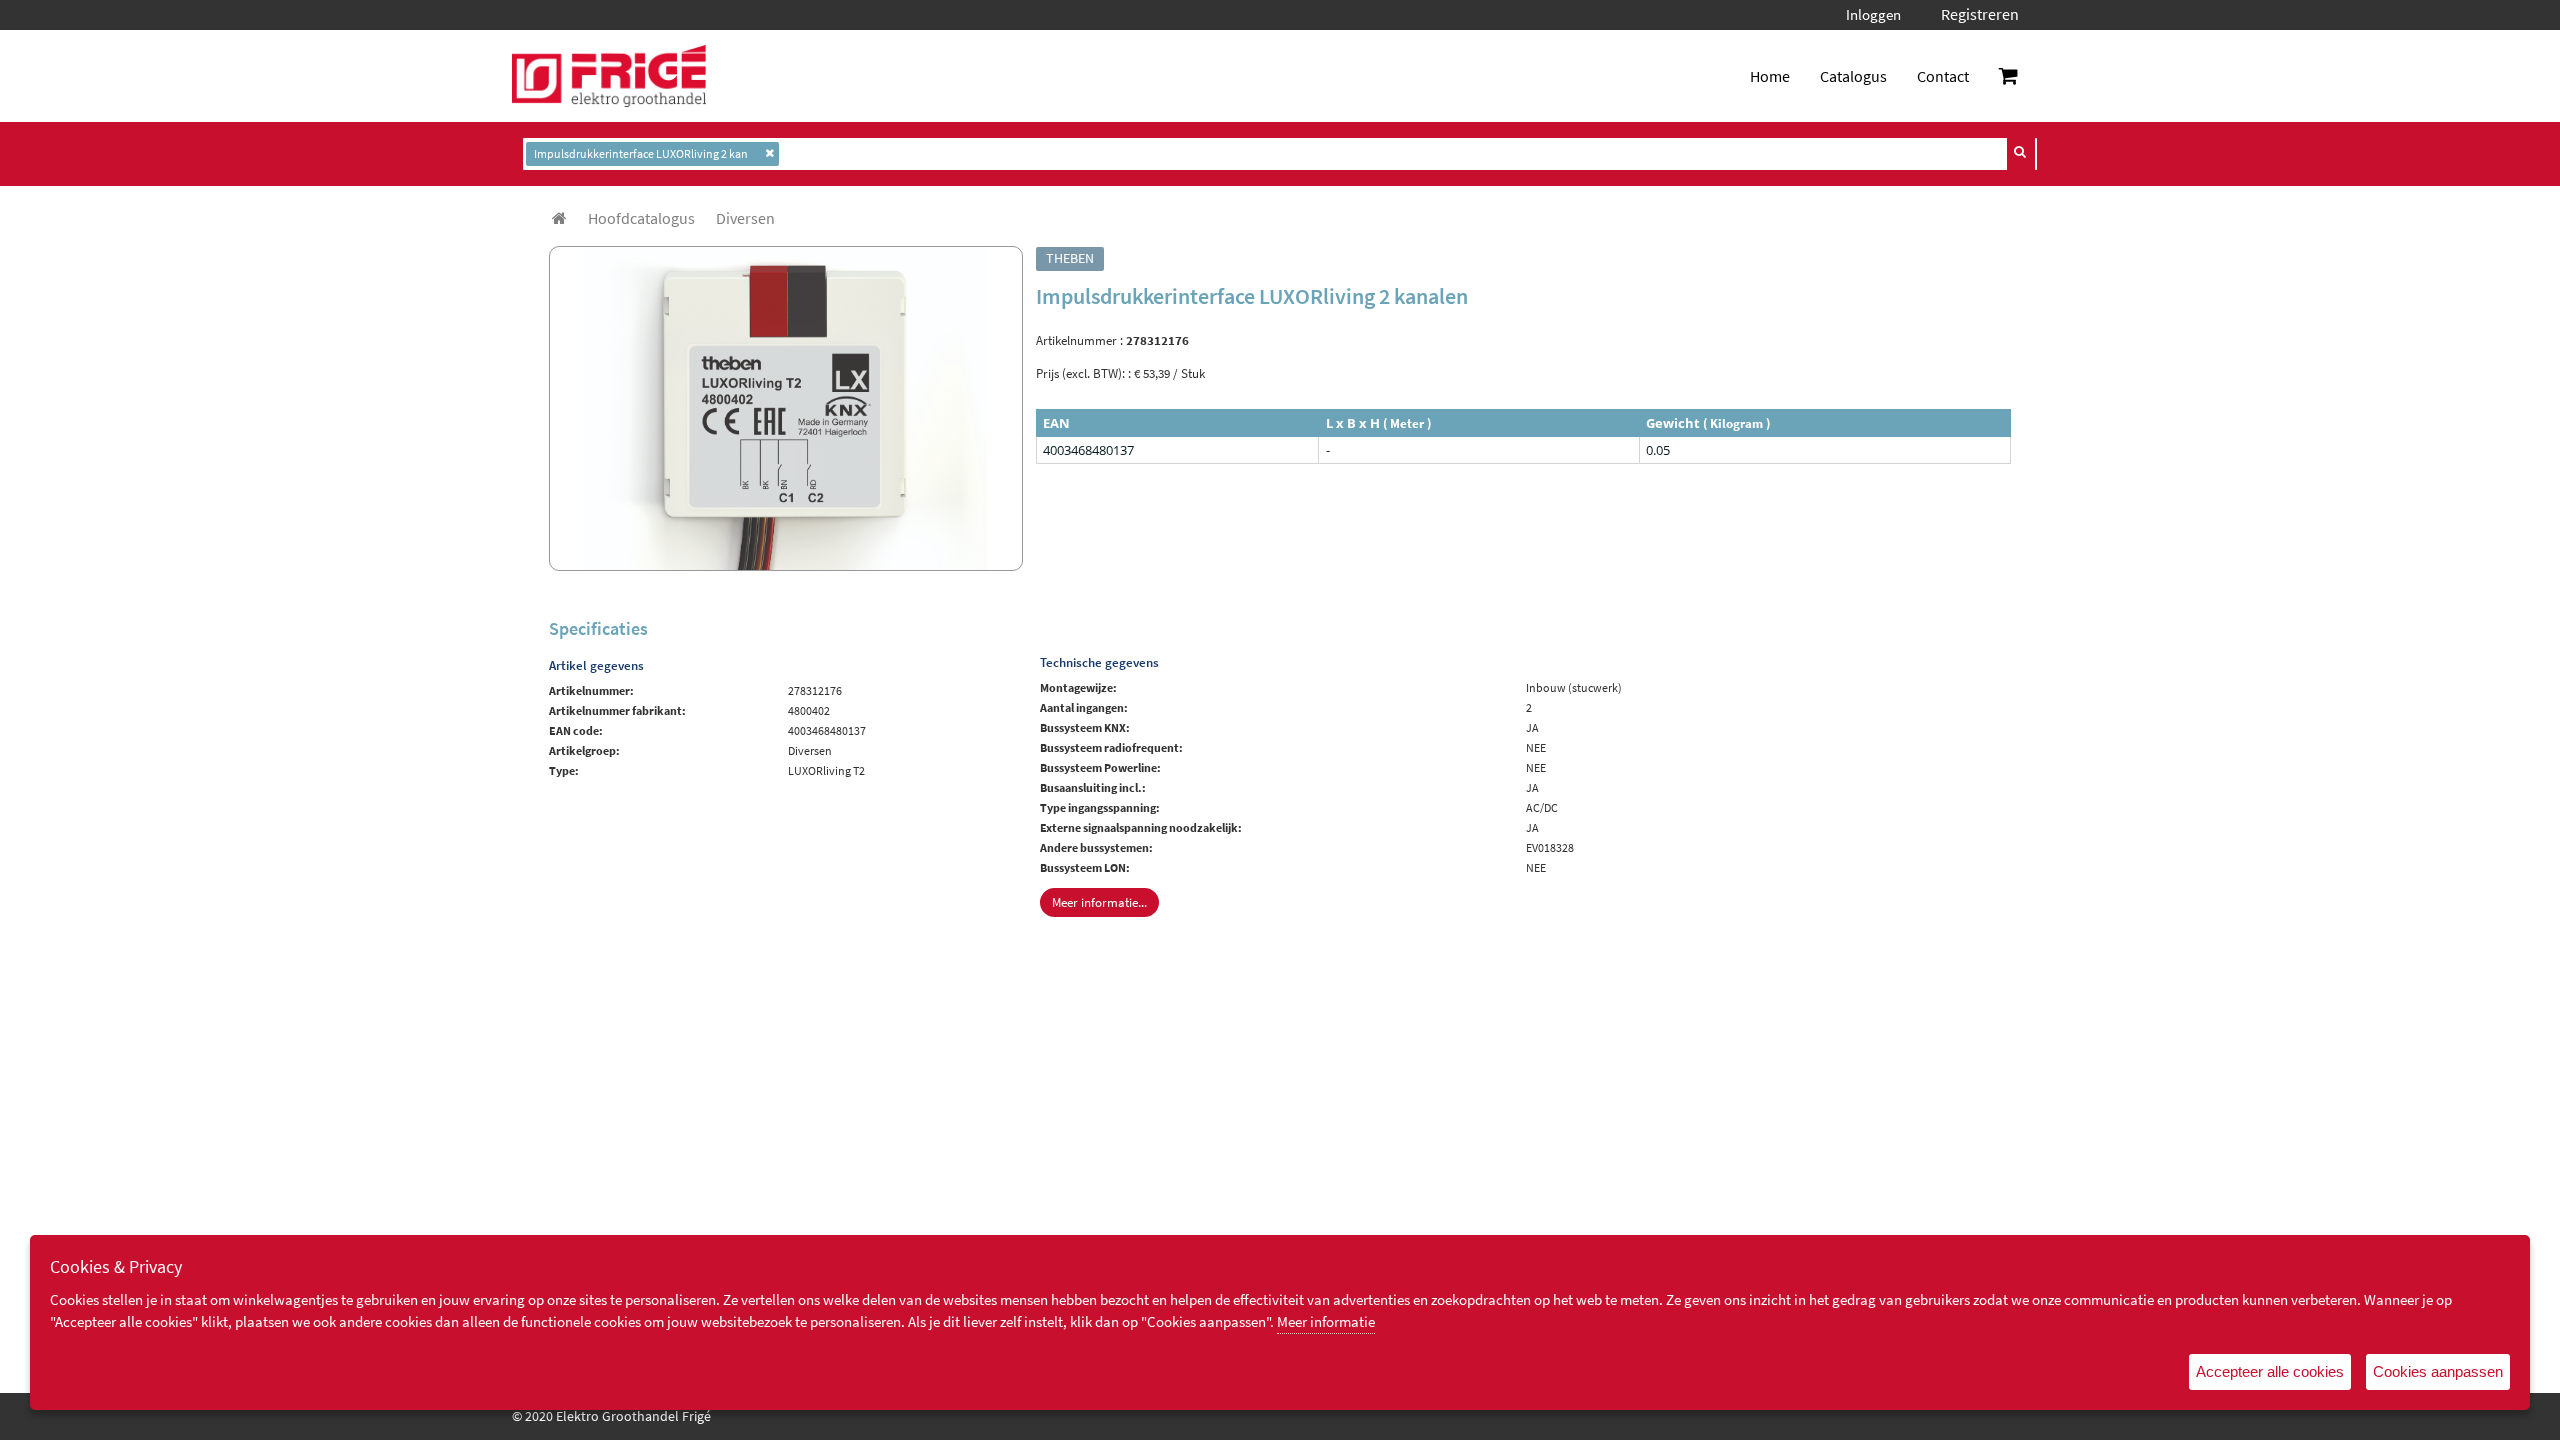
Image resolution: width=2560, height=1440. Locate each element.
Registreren (1980, 14)
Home (1770, 76)
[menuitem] (641, 218)
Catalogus (1853, 76)
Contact (1943, 76)
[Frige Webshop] (609, 76)
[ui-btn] (2021, 152)
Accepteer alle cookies (2270, 1371)
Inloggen (1873, 14)
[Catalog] (559, 218)
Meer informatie (1326, 1321)
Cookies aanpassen (2438, 1371)
